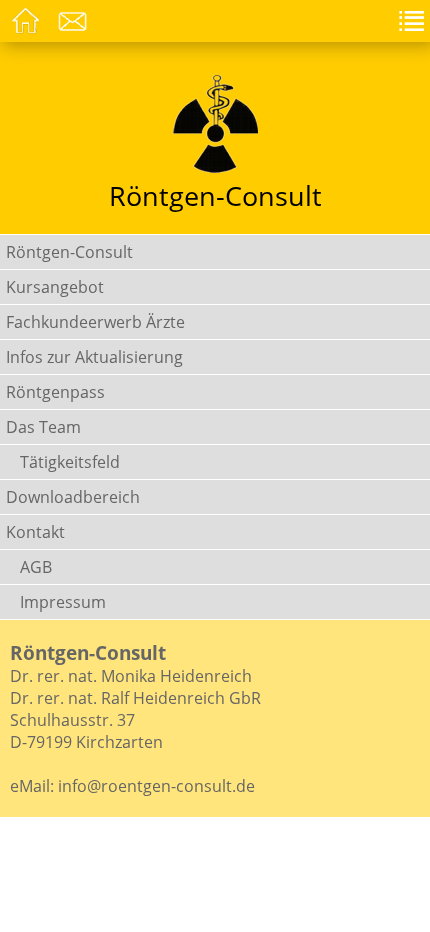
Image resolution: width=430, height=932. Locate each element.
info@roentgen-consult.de (156, 786)
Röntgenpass (55, 392)
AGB (36, 567)
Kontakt (35, 532)
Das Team (43, 427)
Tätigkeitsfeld (70, 462)
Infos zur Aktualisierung (94, 357)
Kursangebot (55, 287)
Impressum (63, 602)
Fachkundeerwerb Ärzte (95, 322)
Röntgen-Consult (69, 252)
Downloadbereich (73, 497)
